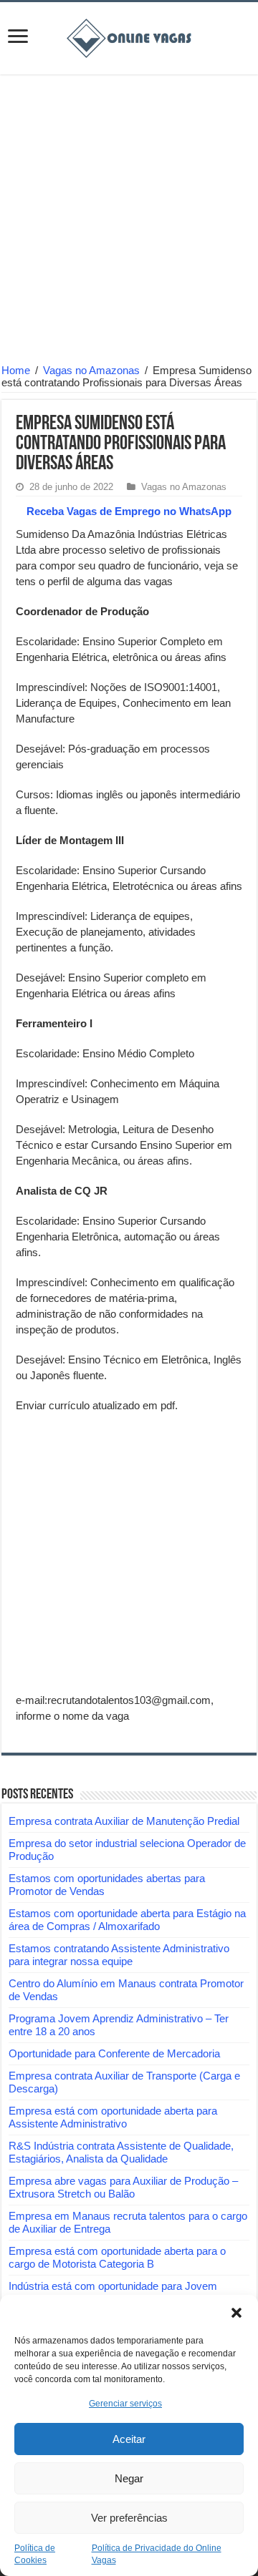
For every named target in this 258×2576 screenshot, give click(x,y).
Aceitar (129, 2439)
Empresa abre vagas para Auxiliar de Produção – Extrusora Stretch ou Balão (123, 2187)
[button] (236, 2313)
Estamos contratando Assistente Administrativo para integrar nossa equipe (119, 1955)
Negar (129, 2478)
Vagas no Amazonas (91, 370)
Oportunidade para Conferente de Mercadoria (114, 2053)
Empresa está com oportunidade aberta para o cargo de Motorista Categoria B (117, 2257)
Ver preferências (129, 2518)
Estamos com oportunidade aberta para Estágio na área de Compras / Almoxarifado (127, 1920)
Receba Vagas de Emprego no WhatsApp (129, 511)
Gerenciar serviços (125, 2404)
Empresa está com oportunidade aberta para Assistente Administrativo (113, 2117)
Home (16, 370)
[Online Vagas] (129, 36)
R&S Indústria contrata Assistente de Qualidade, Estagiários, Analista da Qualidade (121, 2152)
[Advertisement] (129, 221)
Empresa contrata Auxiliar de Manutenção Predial (124, 1821)
